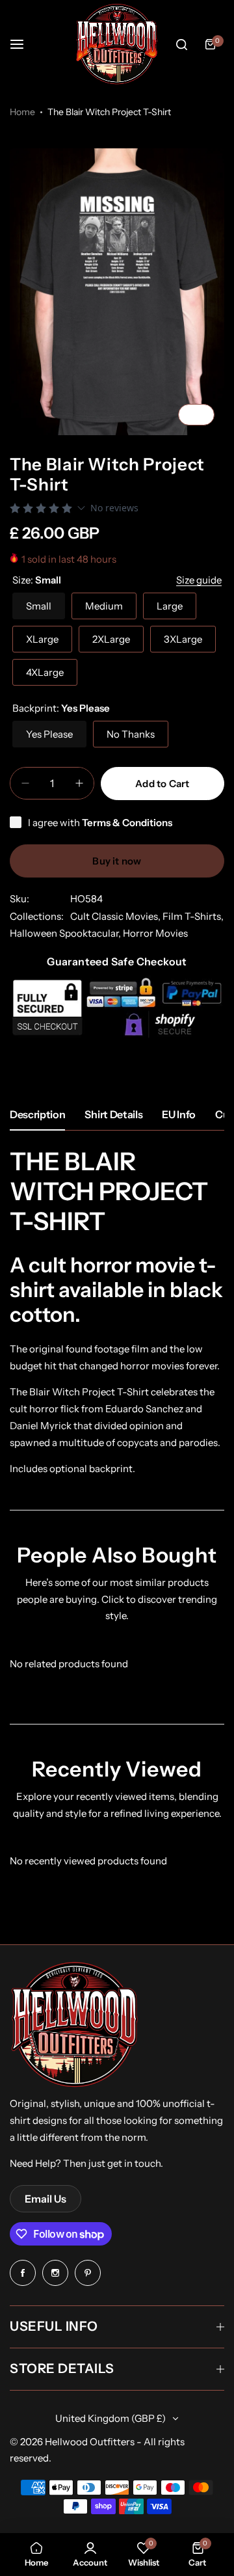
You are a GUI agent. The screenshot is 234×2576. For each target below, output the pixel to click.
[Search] (181, 44)
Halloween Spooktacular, (66, 933)
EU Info (179, 1114)
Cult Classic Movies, (116, 916)
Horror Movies (155, 933)
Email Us (45, 2199)
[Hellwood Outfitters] (117, 44)
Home (22, 112)
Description (37, 1114)
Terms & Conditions (127, 823)
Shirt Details (113, 1114)
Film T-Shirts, (193, 916)
